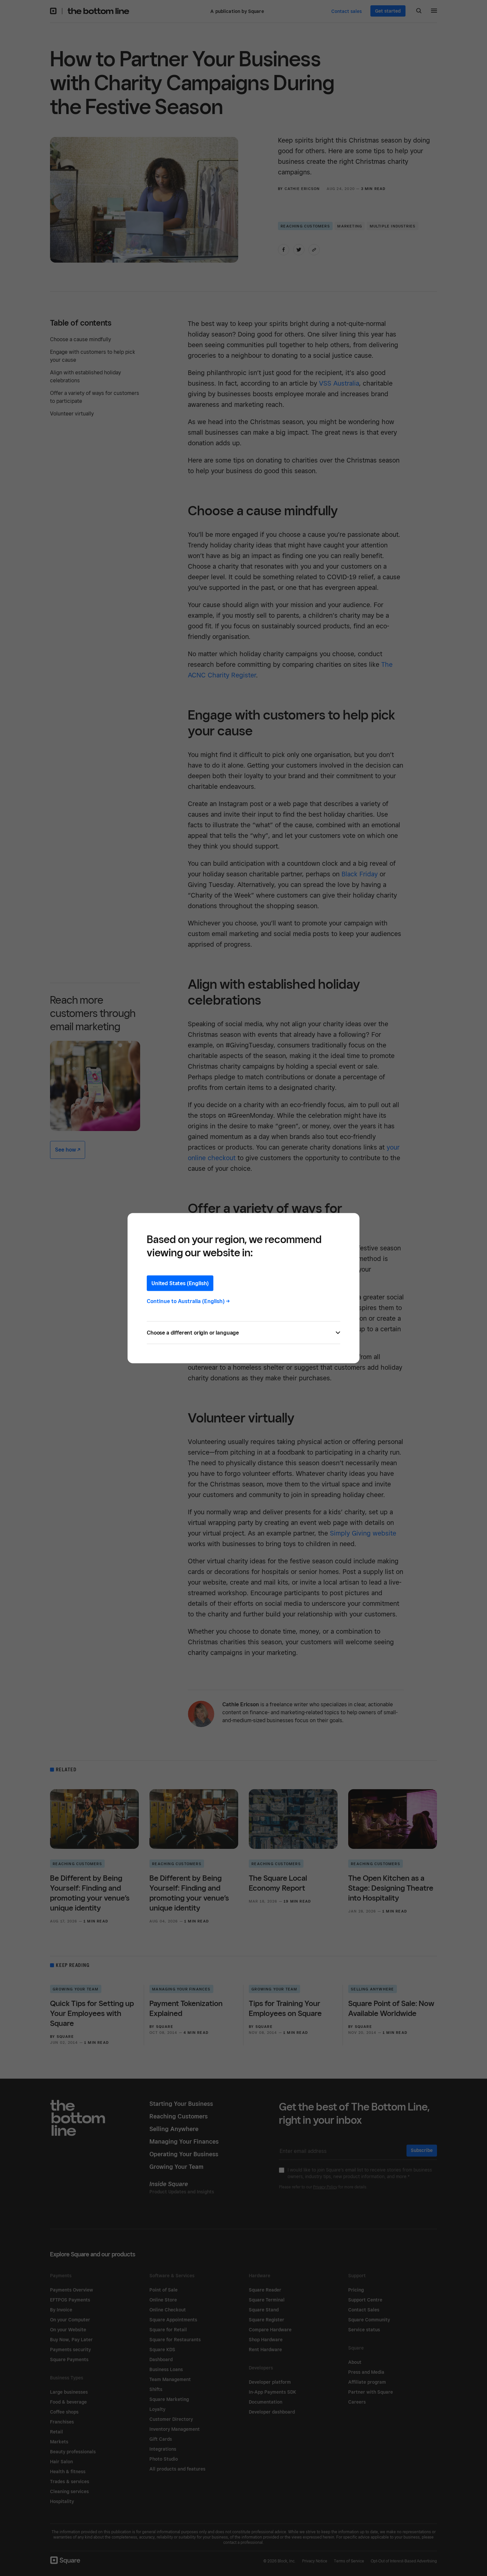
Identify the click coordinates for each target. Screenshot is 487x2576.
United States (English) (180, 1283)
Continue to (188, 1301)
